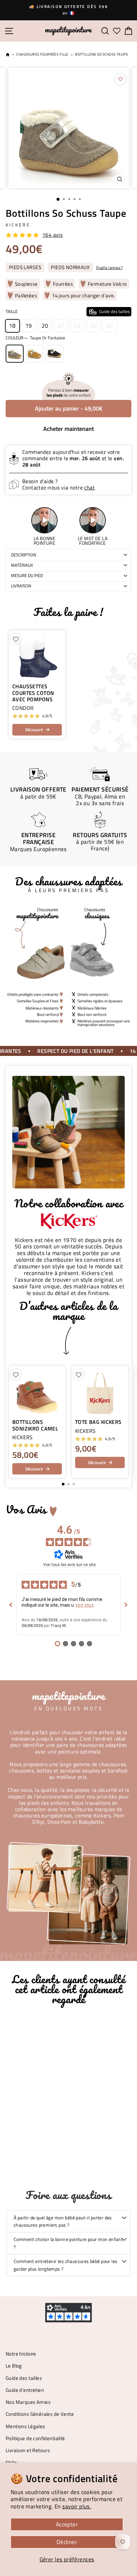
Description (24, 555)
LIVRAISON (21, 586)
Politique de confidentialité (35, 2438)
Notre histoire (21, 2354)
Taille (68, 311)
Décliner (67, 2542)
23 (94, 325)
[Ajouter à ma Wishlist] (120, 79)
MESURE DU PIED (27, 575)
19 (29, 325)
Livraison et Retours (28, 2450)
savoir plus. (77, 2506)
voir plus (85, 1605)
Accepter (67, 2524)
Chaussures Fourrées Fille (42, 54)
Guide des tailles (24, 2378)
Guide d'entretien (25, 2390)
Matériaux (22, 565)
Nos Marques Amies (28, 2402)
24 (110, 325)
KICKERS (18, 225)
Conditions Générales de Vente (40, 2414)
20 (45, 325)
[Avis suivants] (126, 1605)
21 (61, 325)
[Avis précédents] (11, 1605)
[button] (123, 1422)
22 (77, 325)
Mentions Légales (25, 2426)
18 (12, 325)
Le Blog (14, 2366)
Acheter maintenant (68, 429)
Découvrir (34, 730)
